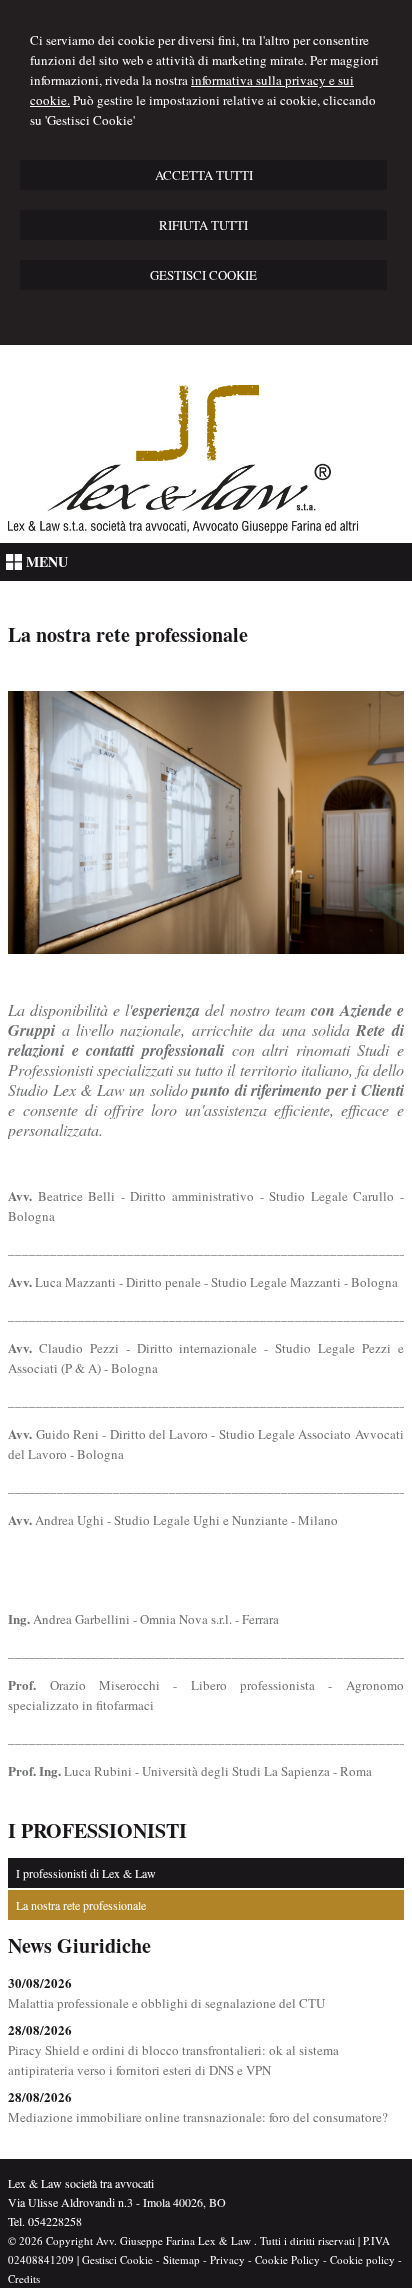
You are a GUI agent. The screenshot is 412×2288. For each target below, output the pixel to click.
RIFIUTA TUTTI (203, 225)
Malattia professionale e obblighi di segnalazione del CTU (166, 2003)
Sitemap (181, 2259)
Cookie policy (362, 2259)
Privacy (227, 2259)
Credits (24, 2278)
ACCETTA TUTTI (204, 175)
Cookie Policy (287, 2259)
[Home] (183, 528)
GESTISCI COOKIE (203, 275)
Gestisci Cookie (117, 2259)
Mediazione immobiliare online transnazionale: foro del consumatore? (198, 2117)
